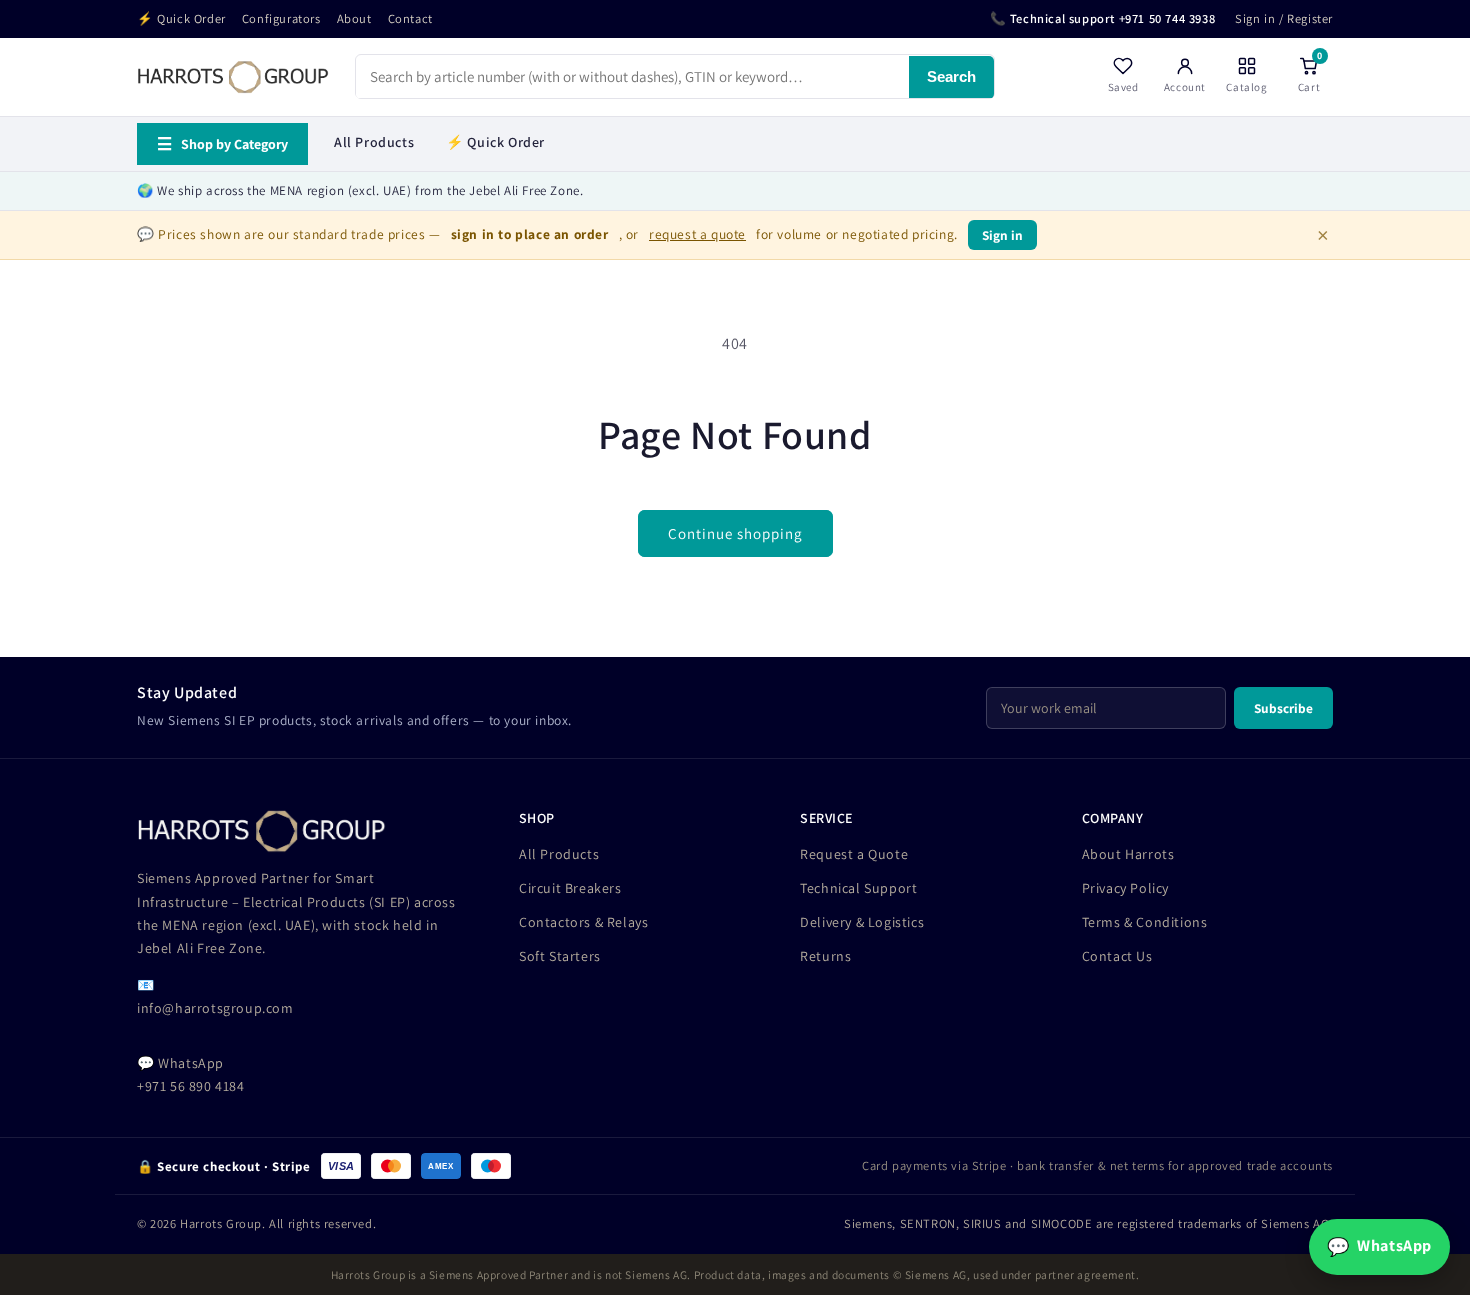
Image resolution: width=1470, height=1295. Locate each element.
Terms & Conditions (1145, 922)
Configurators (281, 18)
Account (1185, 88)
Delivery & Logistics (862, 922)
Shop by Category (222, 144)
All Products (374, 142)
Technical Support (858, 888)
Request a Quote (854, 854)
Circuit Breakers (570, 888)
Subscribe (1283, 708)
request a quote (697, 234)
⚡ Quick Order (181, 18)
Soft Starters (560, 956)
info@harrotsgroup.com (215, 1008)
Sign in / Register (1284, 18)
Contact (410, 18)
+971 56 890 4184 (191, 1086)
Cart (1310, 75)
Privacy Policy (1125, 888)
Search (951, 77)
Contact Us (1117, 956)
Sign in (1002, 235)
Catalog (1246, 88)
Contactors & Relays (583, 922)
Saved (1123, 88)
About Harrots (1128, 854)
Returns (825, 956)
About (354, 18)
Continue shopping (735, 533)
